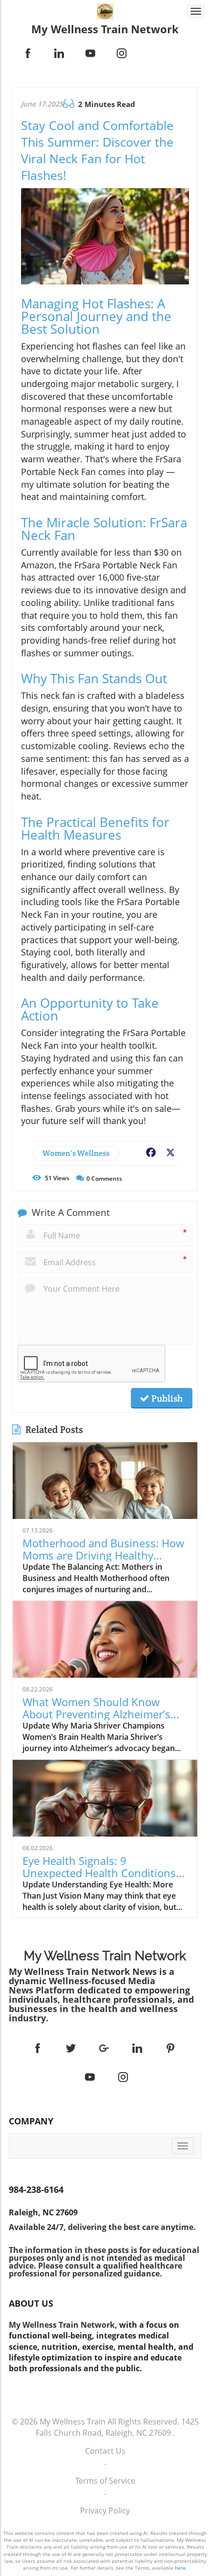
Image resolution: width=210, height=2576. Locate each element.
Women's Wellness (76, 1153)
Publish (166, 1398)
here (180, 2568)
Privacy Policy (105, 2511)
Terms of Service (105, 2481)
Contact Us (105, 2451)
